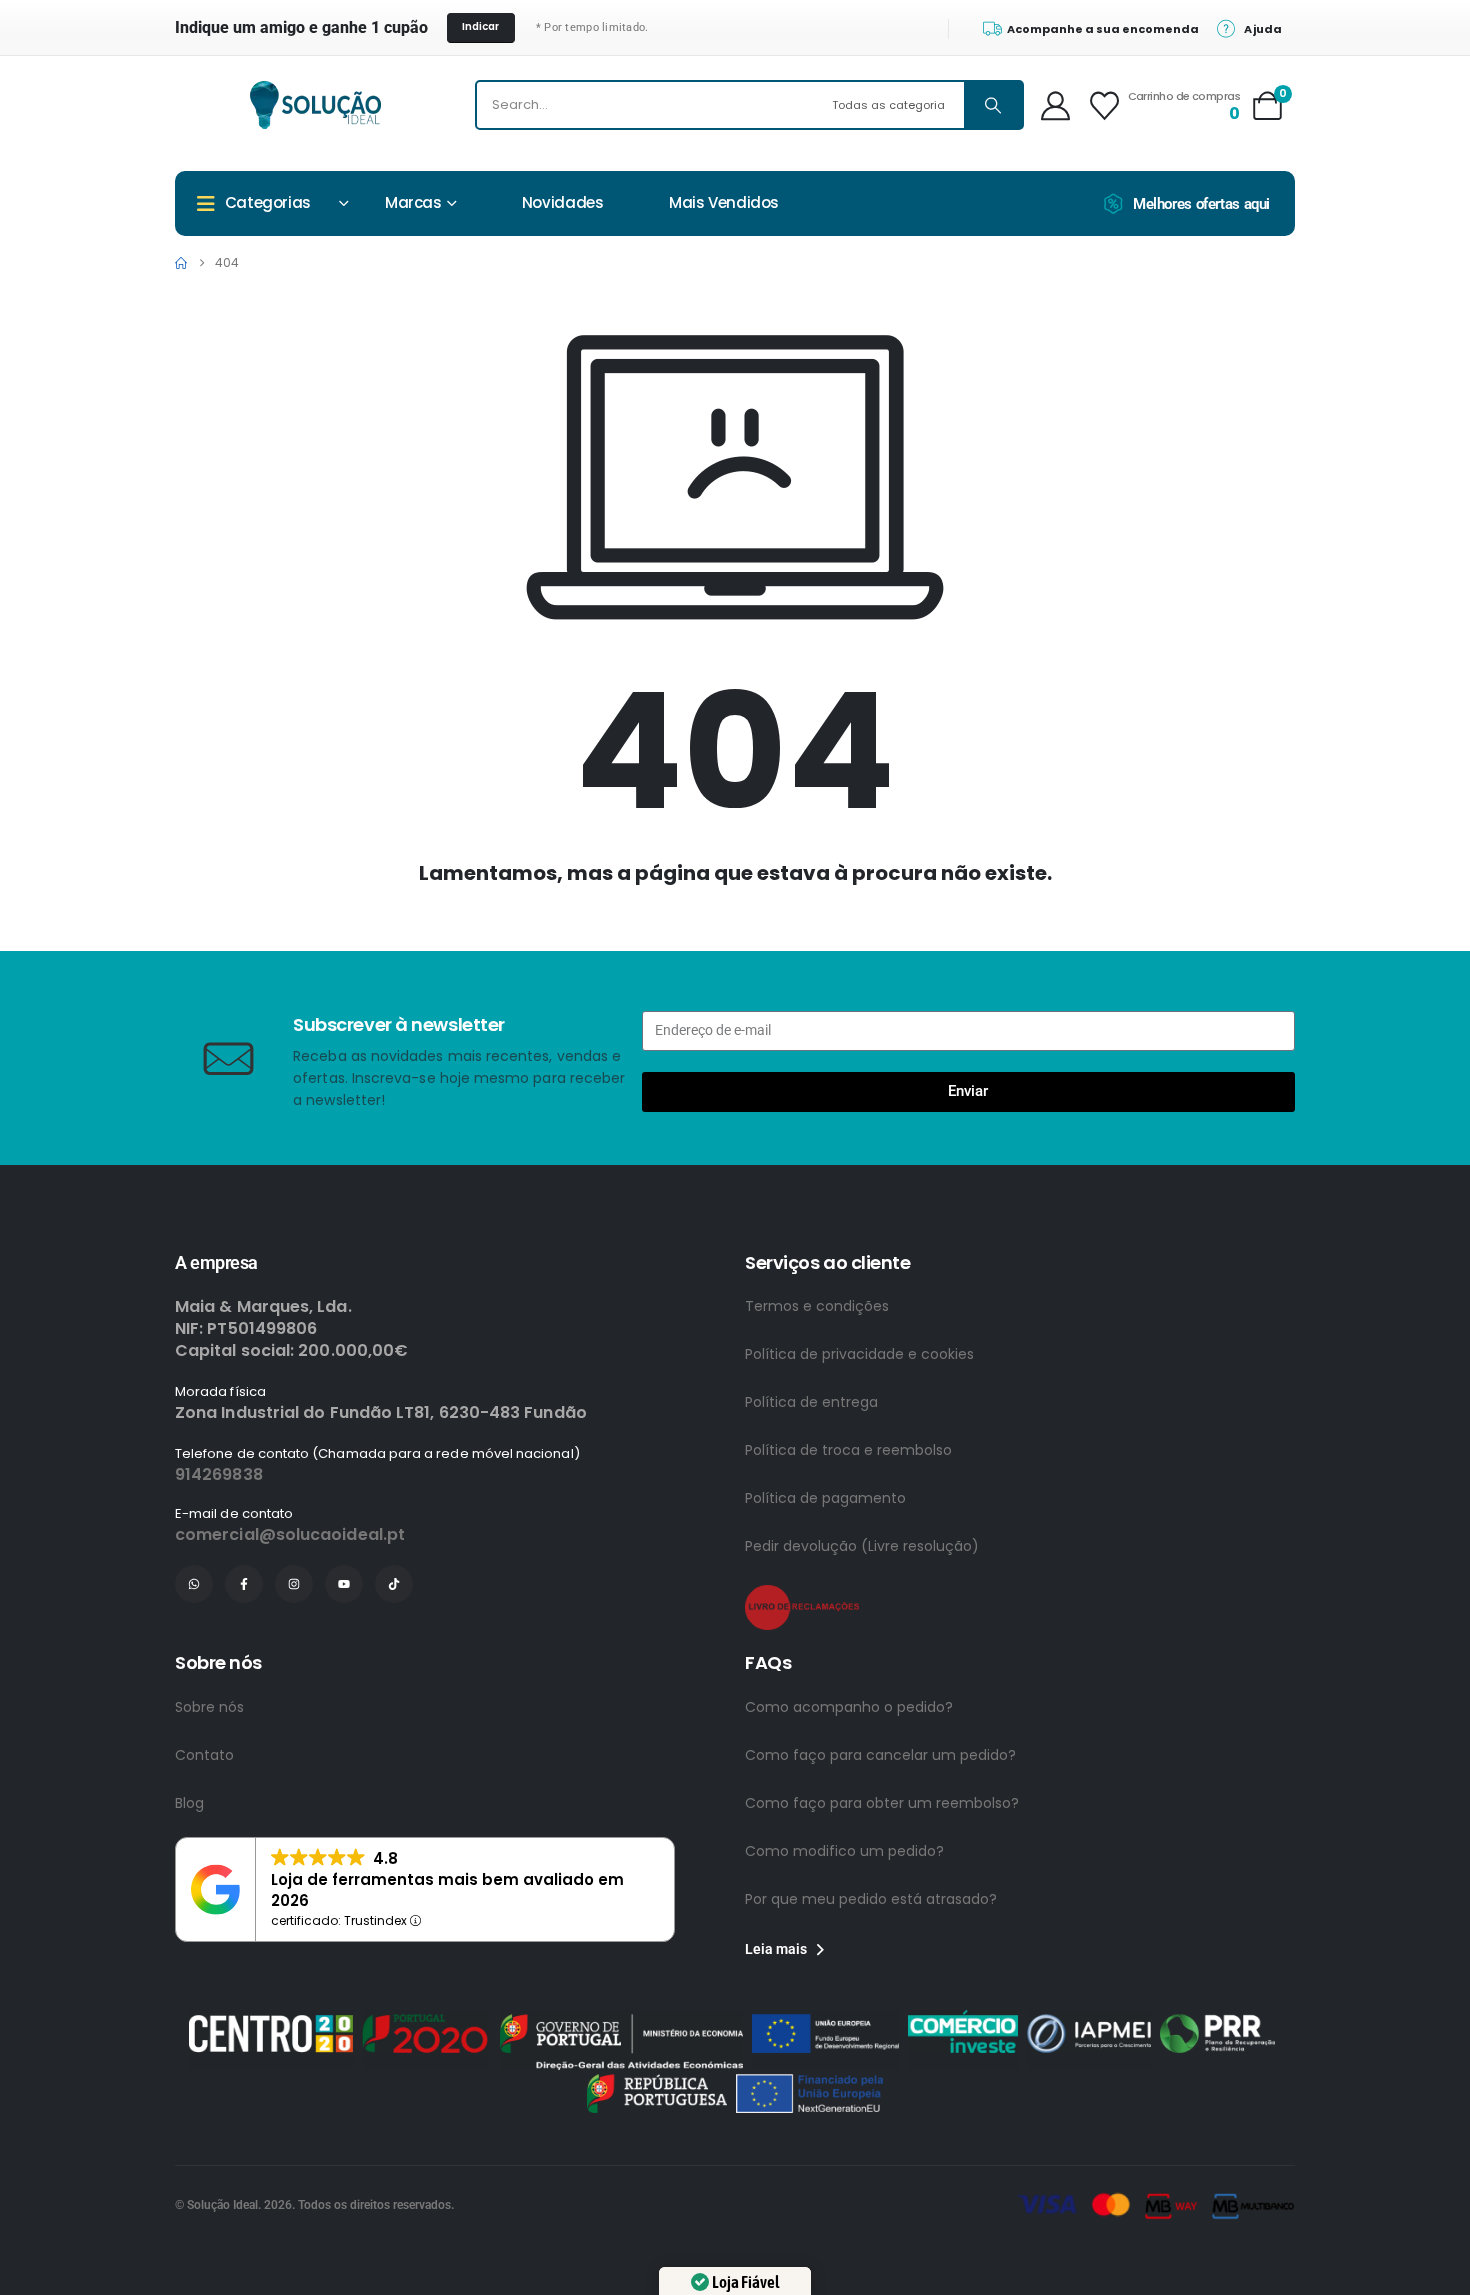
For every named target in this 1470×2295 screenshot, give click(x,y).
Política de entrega (811, 1402)
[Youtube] (344, 1584)
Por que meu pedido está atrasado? (871, 1899)
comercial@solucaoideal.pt (290, 1534)
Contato (204, 1755)
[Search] (993, 105)
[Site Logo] (315, 105)
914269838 (219, 1474)
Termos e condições (817, 1306)
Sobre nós (209, 1707)
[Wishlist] (1104, 105)
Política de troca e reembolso (848, 1450)
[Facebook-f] (244, 1584)
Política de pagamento (825, 1498)
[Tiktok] (394, 1584)
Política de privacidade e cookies (859, 1354)
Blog (189, 1803)
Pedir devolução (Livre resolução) (862, 1546)
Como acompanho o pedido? (849, 1707)
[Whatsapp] (194, 1584)
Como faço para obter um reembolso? (882, 1803)
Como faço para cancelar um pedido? (880, 1755)
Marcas (413, 202)
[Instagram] (294, 1584)
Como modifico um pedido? (844, 1851)
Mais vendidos (724, 202)
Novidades (563, 202)
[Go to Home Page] (181, 263)
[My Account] (1055, 105)
